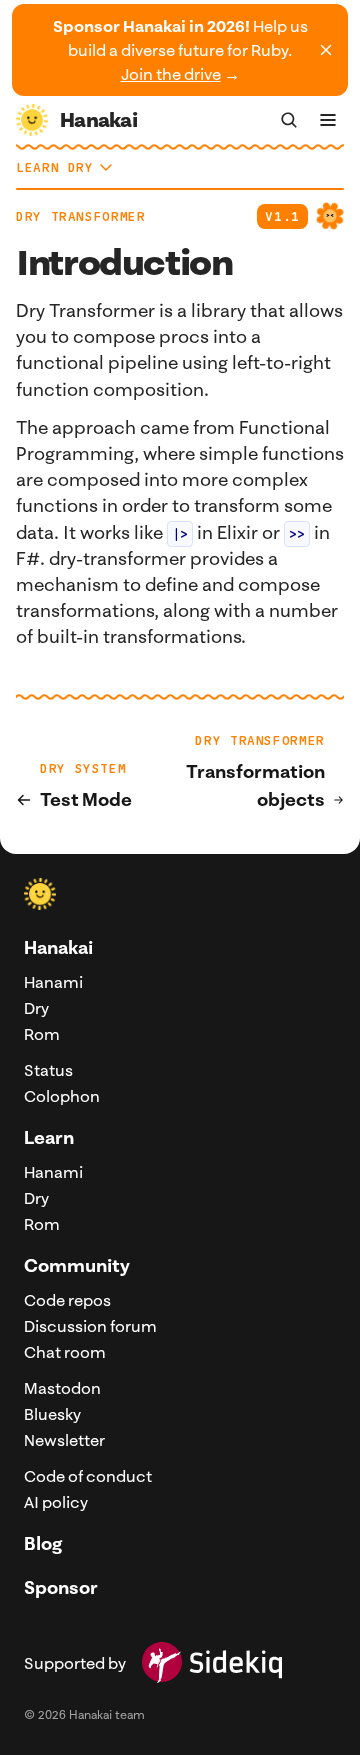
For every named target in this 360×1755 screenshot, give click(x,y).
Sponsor (61, 1587)
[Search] (289, 120)
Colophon (62, 1096)
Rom (42, 1034)
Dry (36, 1008)
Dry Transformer (81, 216)
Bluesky (52, 1414)
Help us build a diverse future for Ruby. (180, 50)
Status (48, 1070)
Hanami (53, 982)
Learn (49, 1137)
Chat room (65, 1352)
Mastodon (62, 1388)
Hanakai (58, 947)
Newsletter (64, 1440)
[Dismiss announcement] (326, 50)
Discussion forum (90, 1326)
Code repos (67, 1300)
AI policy (56, 1502)
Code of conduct (88, 1476)
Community (77, 1265)
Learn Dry (55, 167)
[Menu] (328, 120)
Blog (43, 1543)
